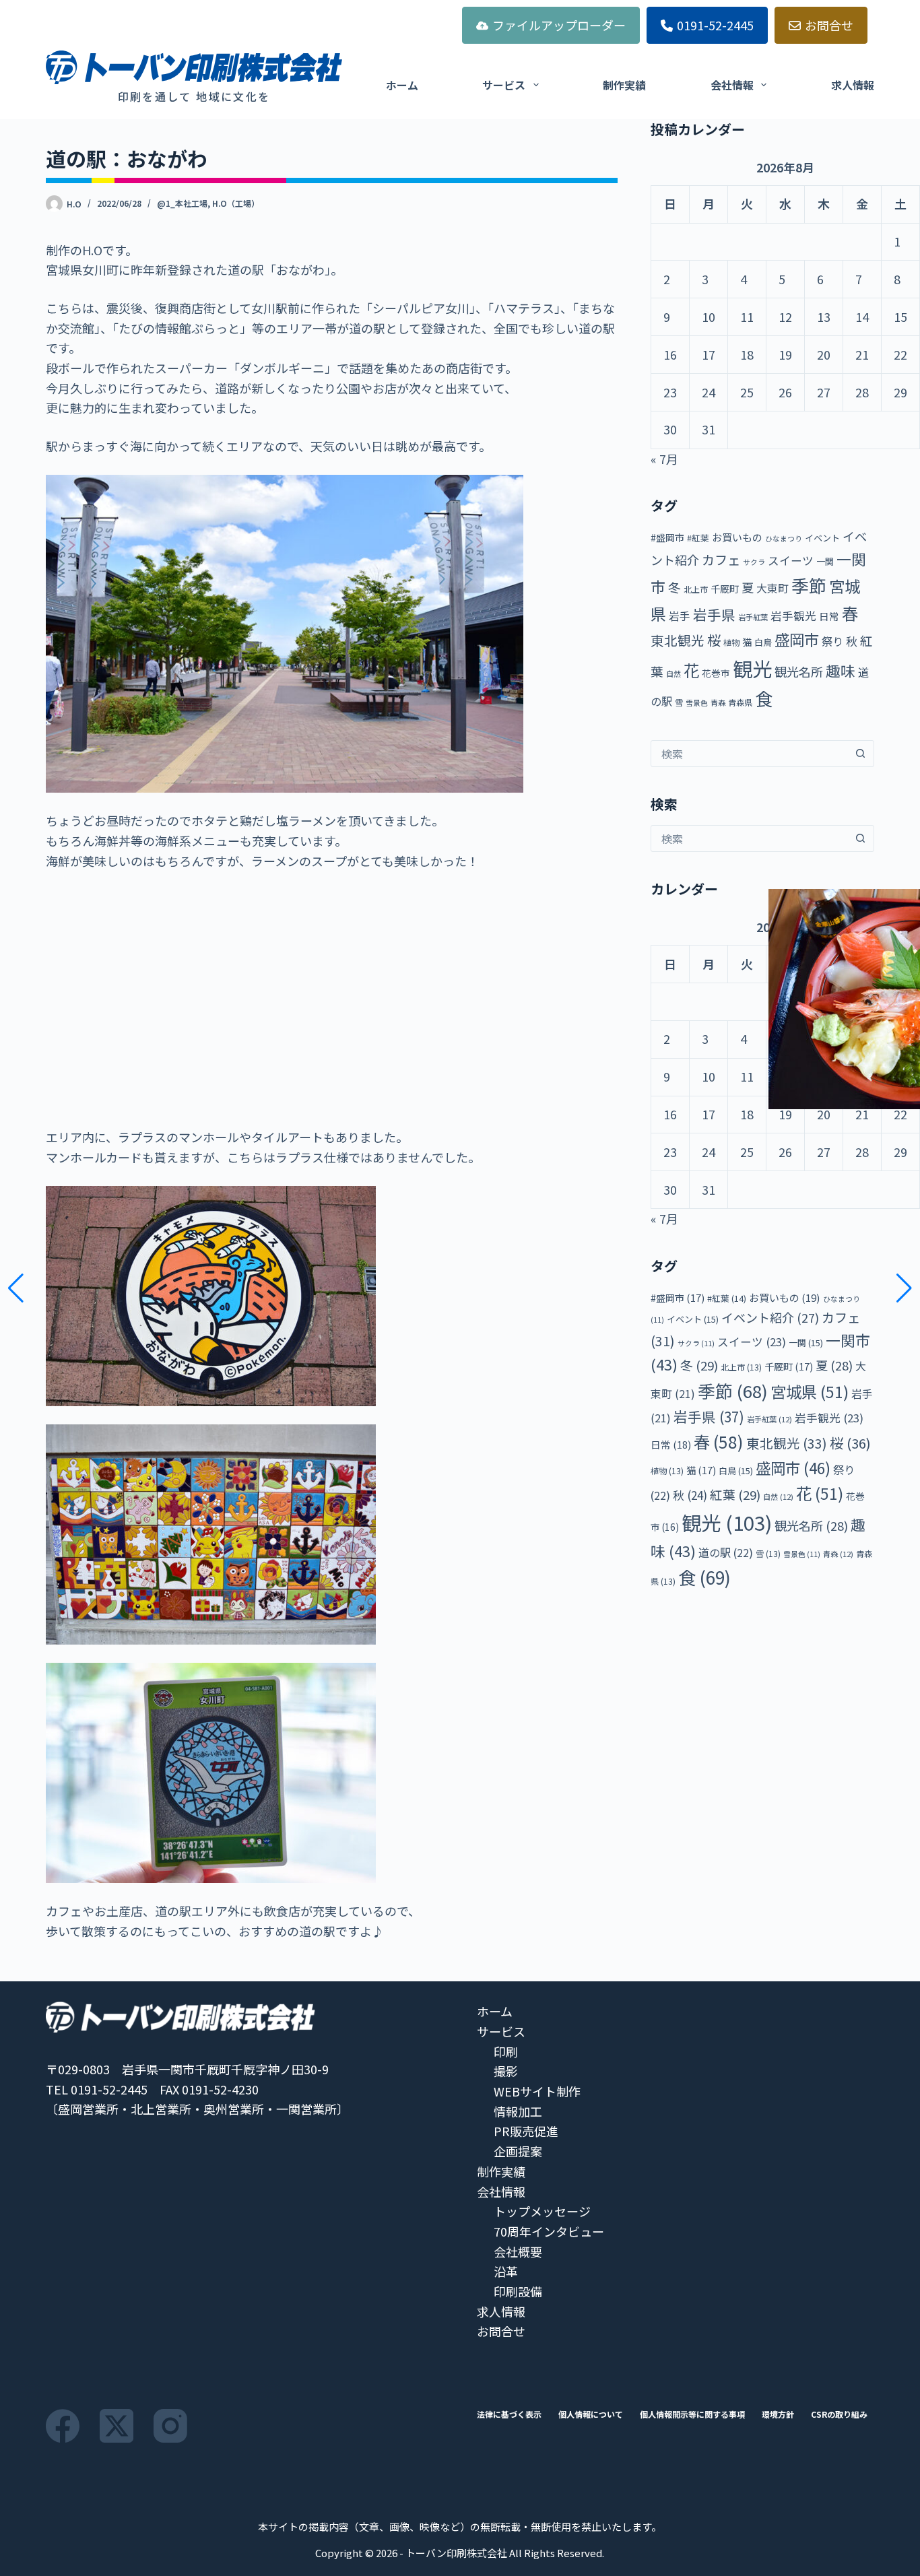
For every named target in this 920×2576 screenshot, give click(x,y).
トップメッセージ (542, 2211)
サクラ (754, 562)
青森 (718, 702)
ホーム (402, 85)
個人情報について (591, 2414)
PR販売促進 (526, 2131)
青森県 (740, 702)
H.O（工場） (236, 203)
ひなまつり (784, 538)
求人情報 (853, 85)
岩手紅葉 (753, 617)
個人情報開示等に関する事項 (692, 2414)
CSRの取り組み (839, 2414)
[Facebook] (63, 2426)
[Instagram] (170, 2426)
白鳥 (763, 642)
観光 (752, 668)
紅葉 (735, 1494)
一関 (825, 561)
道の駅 (726, 1552)
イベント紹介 (770, 1317)
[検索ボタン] (861, 754)
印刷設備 (518, 2291)
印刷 (506, 2051)
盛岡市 (797, 639)
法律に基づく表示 (509, 2414)
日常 (829, 616)
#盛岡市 (667, 537)
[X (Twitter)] (117, 2426)
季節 (809, 585)
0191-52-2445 (715, 25)
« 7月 (664, 459)
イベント (822, 538)
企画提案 (518, 2151)
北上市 (696, 589)
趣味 (841, 670)
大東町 (773, 588)
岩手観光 (793, 616)
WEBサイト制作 (537, 2091)
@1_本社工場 (182, 203)
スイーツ (791, 560)
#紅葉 (698, 538)
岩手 (680, 616)
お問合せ (829, 25)
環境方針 (778, 2414)
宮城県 (810, 1391)
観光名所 (799, 671)
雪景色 (697, 703)
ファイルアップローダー (559, 25)
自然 (673, 673)
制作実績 (624, 85)
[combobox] (750, 754)
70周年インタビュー (549, 2231)
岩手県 (714, 614)
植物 (731, 642)
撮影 (506, 2071)
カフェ (721, 560)
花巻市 (716, 673)
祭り (832, 641)
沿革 (506, 2271)
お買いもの (737, 537)
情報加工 (518, 2111)
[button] (16, 1288)
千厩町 (725, 588)
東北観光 (678, 640)
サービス (504, 85)
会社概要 (518, 2251)
